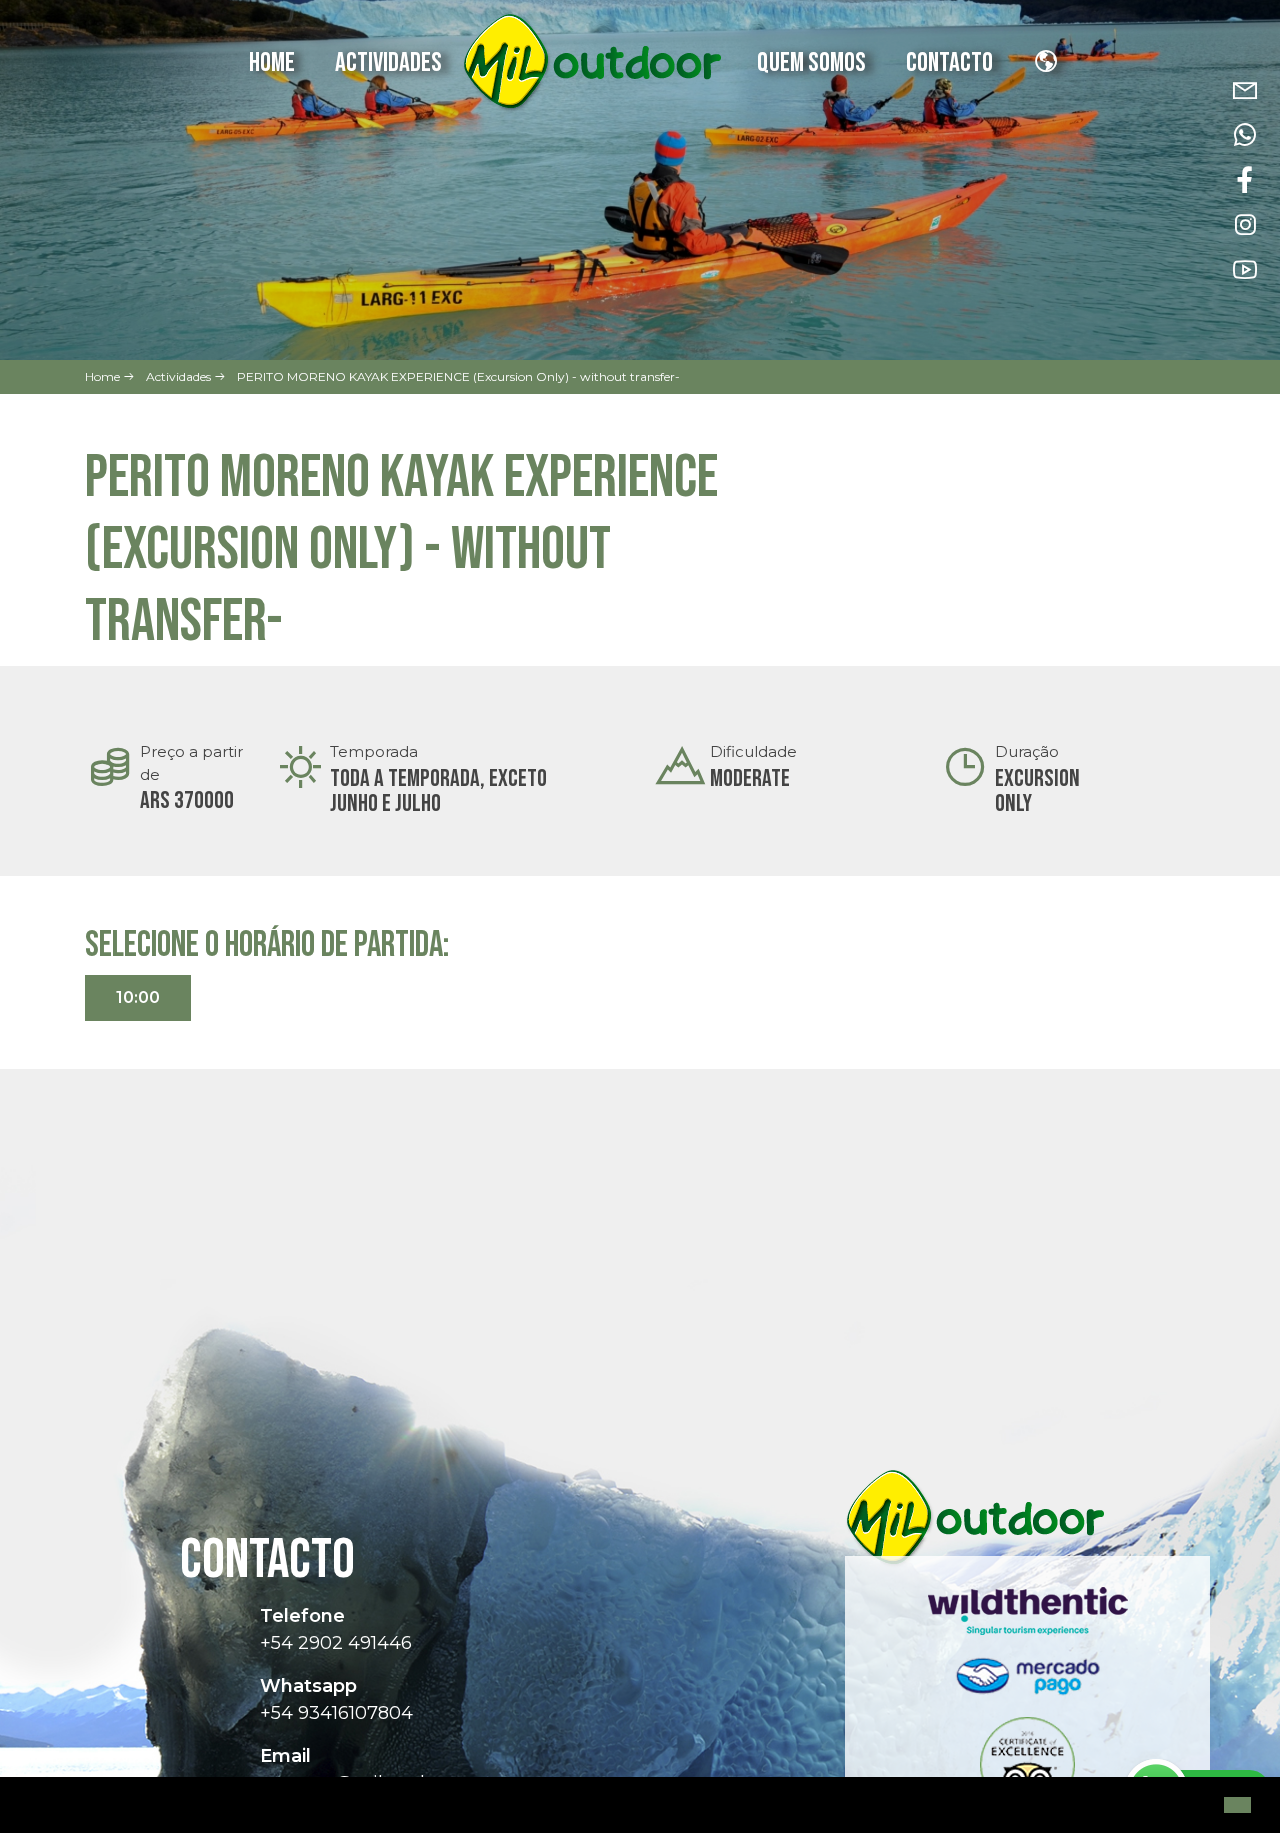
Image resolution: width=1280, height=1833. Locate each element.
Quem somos (811, 63)
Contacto (949, 63)
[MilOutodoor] (591, 63)
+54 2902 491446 (336, 1643)
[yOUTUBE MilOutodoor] (1245, 270)
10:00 (138, 997)
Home (272, 63)
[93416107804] (1245, 135)
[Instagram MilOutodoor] (1245, 225)
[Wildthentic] (1028, 1619)
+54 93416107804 (336, 1713)
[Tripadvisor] (1028, 1773)
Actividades (388, 63)
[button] (32, 1807)
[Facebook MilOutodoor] (1245, 180)
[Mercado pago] (1028, 1685)
